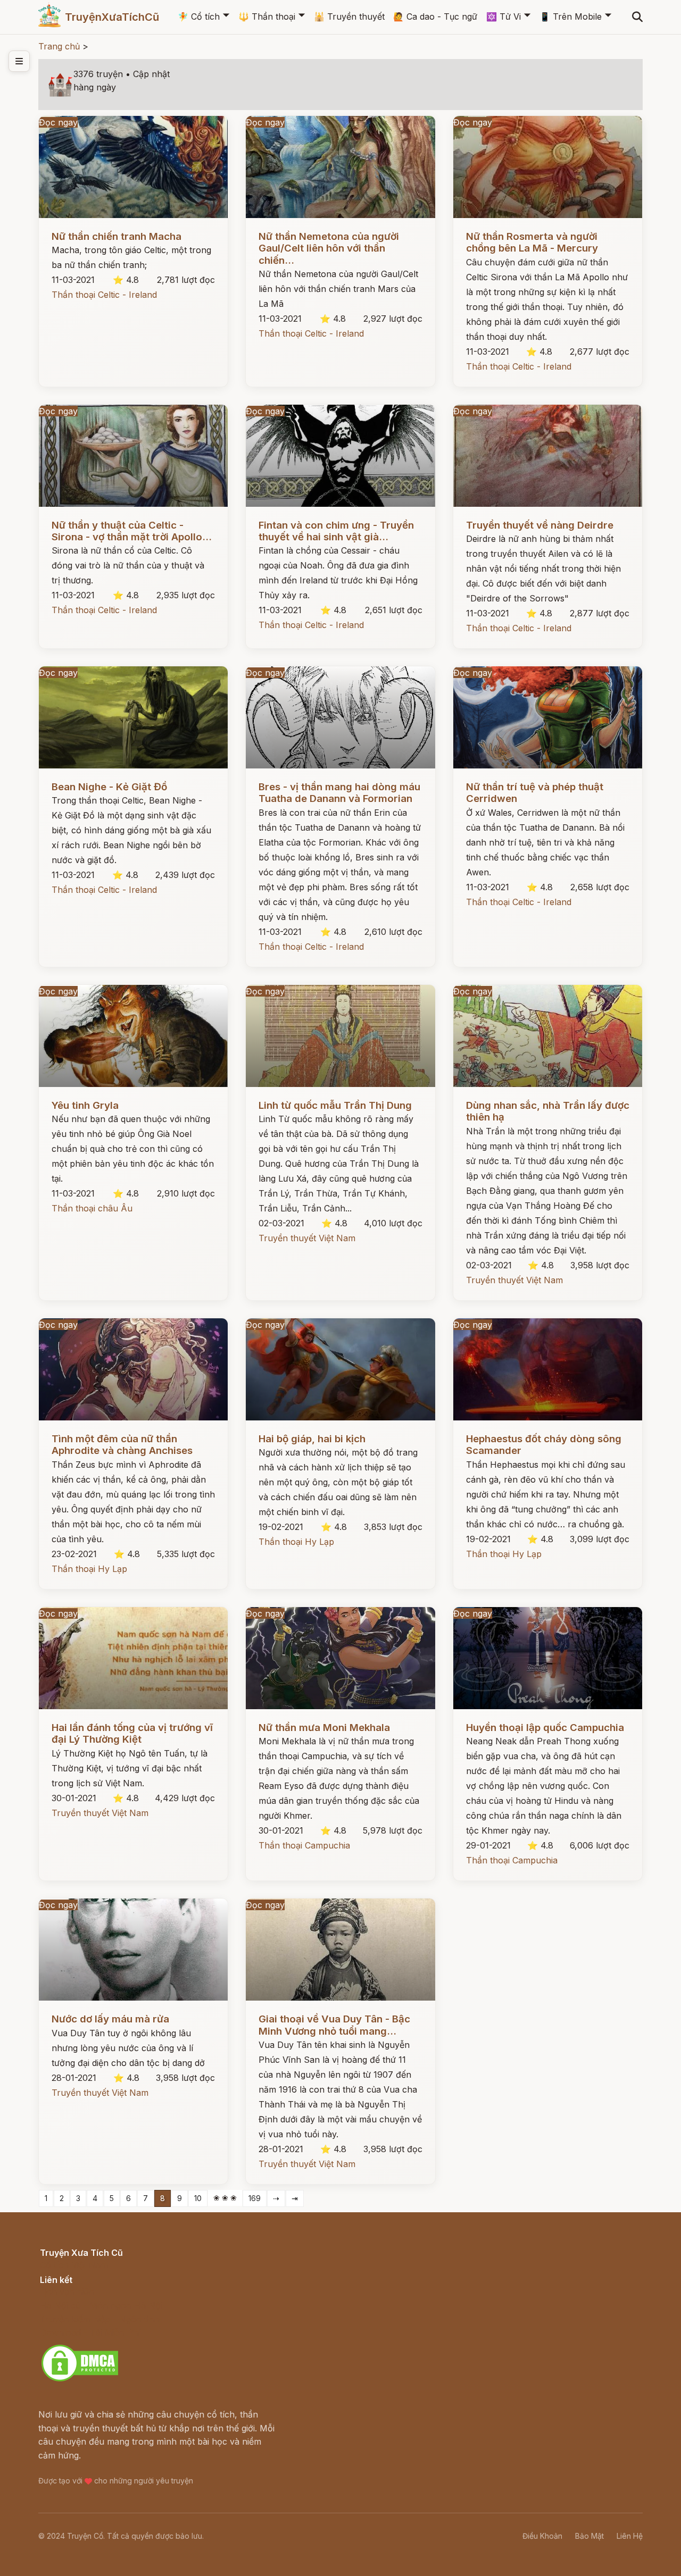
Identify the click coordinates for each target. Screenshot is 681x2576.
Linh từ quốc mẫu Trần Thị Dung (335, 1105)
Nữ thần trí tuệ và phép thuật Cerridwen (535, 793)
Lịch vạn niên (67, 2291)
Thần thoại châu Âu (92, 1208)
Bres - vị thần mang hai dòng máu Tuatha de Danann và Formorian (339, 793)
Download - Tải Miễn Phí (90, 2332)
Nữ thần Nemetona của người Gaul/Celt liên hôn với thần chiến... (329, 248)
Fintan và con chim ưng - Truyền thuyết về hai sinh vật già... (336, 531)
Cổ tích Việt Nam (74, 2265)
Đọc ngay (58, 122)
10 (198, 2198)
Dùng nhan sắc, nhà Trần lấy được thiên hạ (548, 1111)
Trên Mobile (571, 16)
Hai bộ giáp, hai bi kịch (312, 1439)
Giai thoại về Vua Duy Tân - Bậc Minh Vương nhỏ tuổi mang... (334, 2025)
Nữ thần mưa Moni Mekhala (324, 1728)
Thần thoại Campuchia (304, 1845)
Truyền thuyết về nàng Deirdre (540, 525)
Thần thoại (267, 16)
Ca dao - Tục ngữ (435, 16)
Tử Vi (504, 16)
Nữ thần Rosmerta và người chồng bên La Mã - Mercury (532, 242)
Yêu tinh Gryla (85, 1105)
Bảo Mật (589, 2536)
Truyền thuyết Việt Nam (307, 1238)
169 (255, 2198)
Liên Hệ (630, 2536)
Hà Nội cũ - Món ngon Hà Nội (101, 2305)
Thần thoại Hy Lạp (89, 1569)
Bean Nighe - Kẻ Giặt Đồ (109, 787)
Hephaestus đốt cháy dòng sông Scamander (544, 1445)
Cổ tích (199, 16)
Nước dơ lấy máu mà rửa (110, 2019)
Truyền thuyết (349, 16)
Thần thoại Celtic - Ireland (104, 295)
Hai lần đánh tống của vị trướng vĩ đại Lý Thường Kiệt (132, 1733)
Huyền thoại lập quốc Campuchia (545, 1728)
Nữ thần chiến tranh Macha (117, 236)
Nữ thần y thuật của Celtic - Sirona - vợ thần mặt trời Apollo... (132, 531)
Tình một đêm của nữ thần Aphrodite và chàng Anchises (122, 1445)
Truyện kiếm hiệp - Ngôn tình (100, 2319)
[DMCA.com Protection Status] (80, 2380)
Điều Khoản (542, 2536)
